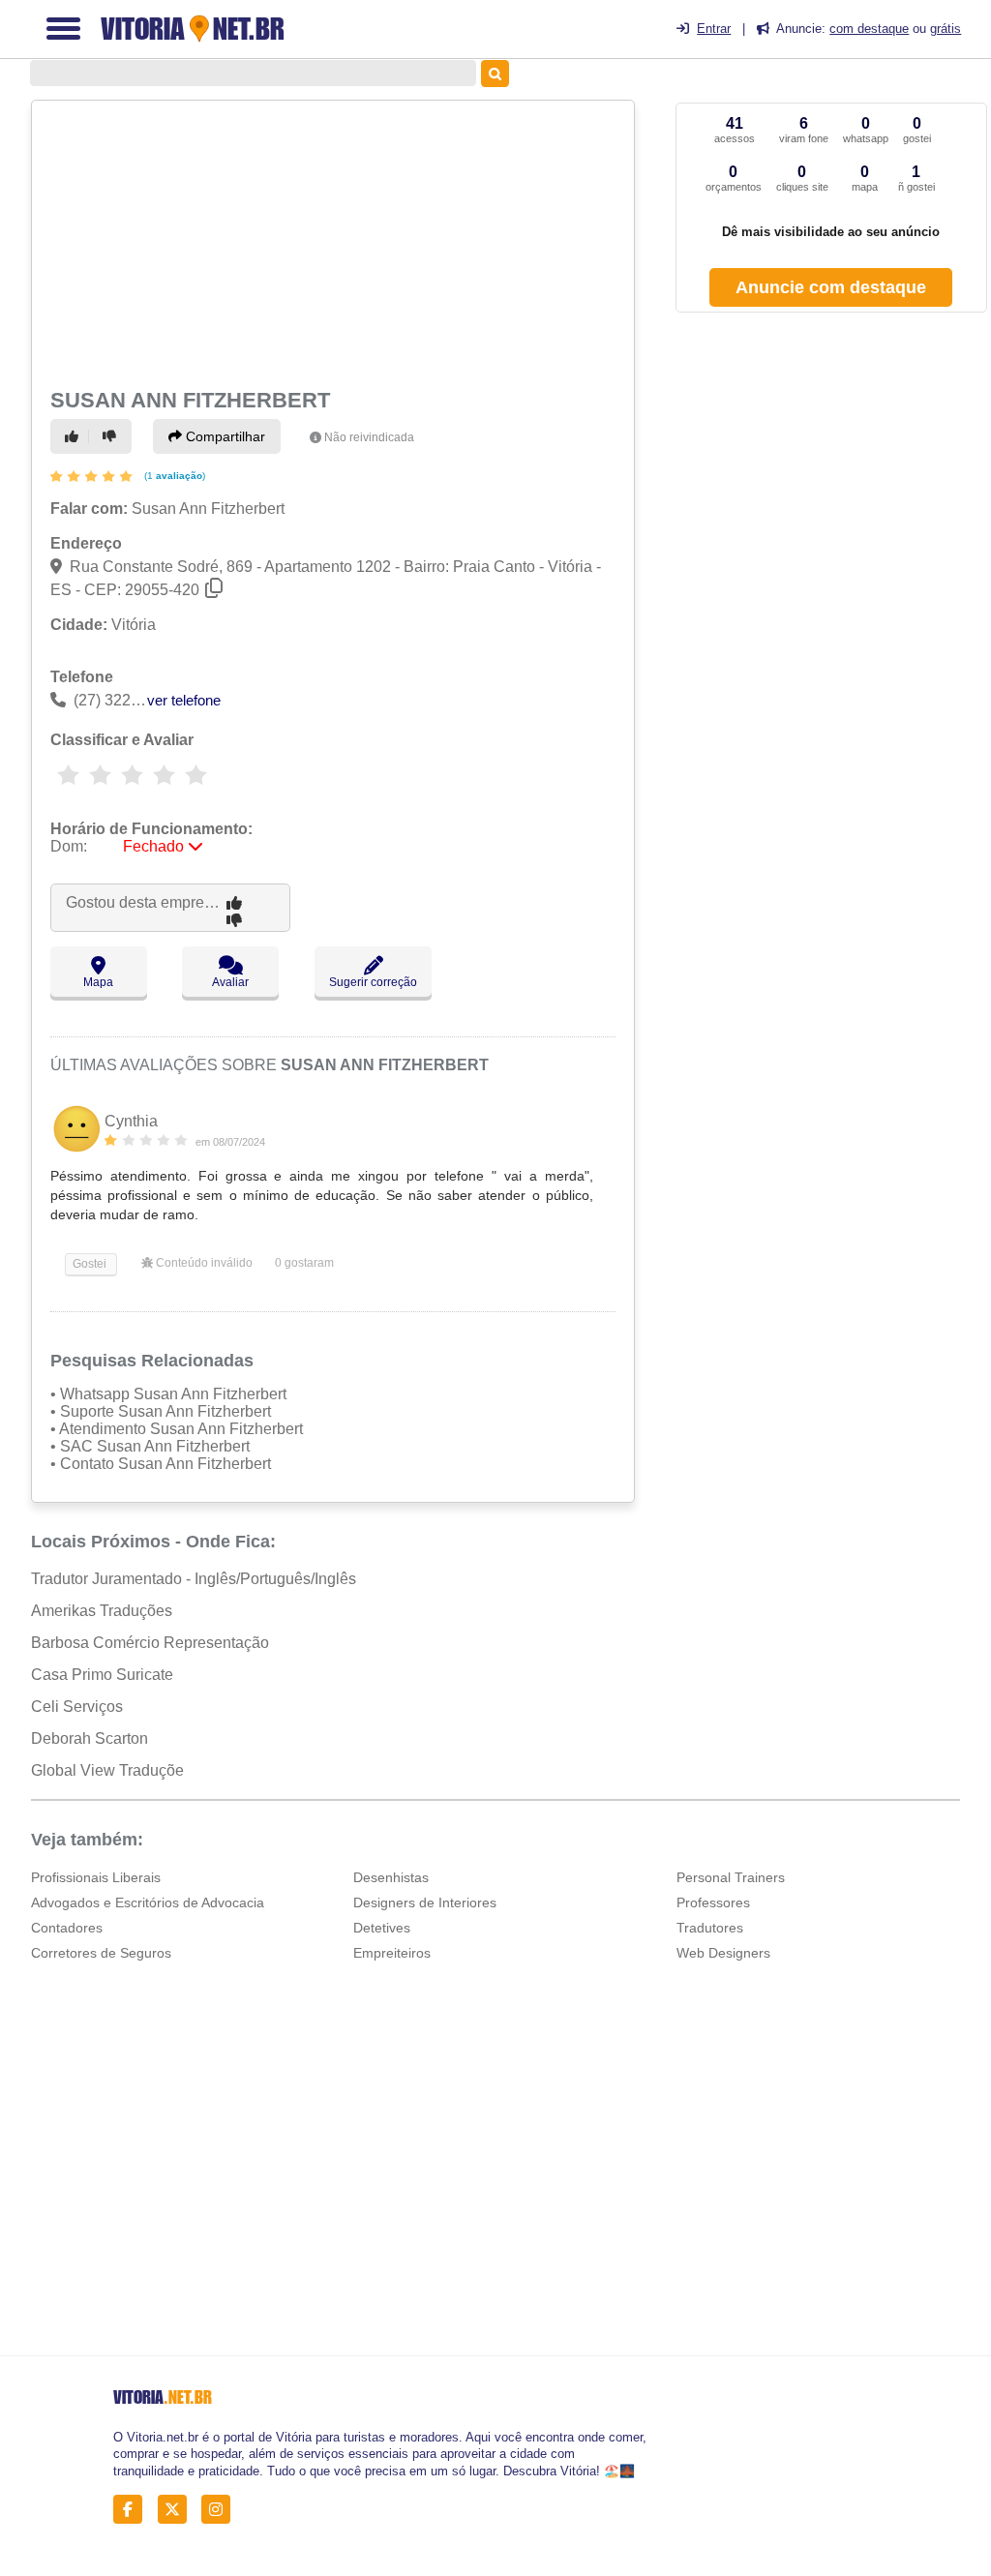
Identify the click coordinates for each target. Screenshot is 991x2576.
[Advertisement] (330, 242)
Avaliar (230, 982)
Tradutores (710, 1928)
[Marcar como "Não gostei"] (112, 436)
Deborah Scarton (90, 1738)
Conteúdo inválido (203, 1263)
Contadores (67, 1928)
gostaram (304, 1263)
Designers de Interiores (425, 1902)
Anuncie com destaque (831, 287)
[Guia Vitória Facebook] (133, 2510)
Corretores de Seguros (101, 1953)
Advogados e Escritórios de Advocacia (148, 1902)
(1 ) (173, 476)
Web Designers (723, 1953)
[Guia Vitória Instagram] (221, 2510)
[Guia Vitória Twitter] (178, 2510)
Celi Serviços (77, 1707)
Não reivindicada (369, 437)
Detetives (382, 1928)
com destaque (869, 29)
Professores (713, 1902)
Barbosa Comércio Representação (150, 1643)
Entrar (714, 29)
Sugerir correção (373, 982)
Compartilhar (224, 436)
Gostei (88, 1264)
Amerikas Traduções (102, 1611)
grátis (946, 29)
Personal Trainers (731, 1877)
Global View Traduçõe (107, 1770)
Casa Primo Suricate (102, 1675)
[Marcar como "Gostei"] (75, 436)
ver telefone (184, 700)
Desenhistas (391, 1877)
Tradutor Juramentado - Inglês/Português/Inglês (194, 1579)
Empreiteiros (392, 1953)
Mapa (98, 982)
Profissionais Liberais (96, 1877)
